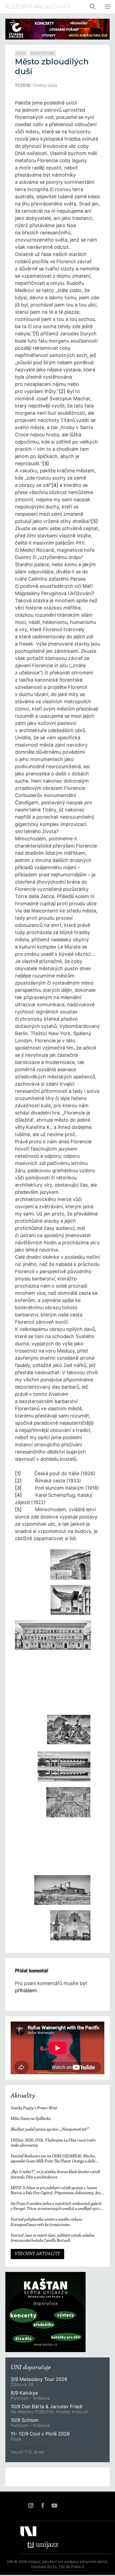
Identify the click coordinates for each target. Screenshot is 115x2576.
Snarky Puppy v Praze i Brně (34, 2108)
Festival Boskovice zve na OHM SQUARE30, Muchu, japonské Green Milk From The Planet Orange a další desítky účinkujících (53, 2159)
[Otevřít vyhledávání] (93, 7)
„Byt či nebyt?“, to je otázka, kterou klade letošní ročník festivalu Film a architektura (55, 2175)
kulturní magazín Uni (38, 7)
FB (43, 2505)
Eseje (21, 53)
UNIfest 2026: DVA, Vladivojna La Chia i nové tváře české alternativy (53, 2143)
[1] (36, 334)
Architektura (43, 53)
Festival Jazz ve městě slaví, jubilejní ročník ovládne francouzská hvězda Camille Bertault (53, 2238)
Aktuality (23, 2096)
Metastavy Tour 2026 (39, 2379)
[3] (46, 463)
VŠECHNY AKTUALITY (37, 2254)
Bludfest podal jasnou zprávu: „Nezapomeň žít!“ (50, 2130)
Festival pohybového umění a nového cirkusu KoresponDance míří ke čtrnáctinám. (47, 2222)
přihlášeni (26, 1990)
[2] (62, 391)
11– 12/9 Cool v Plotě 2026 (40, 2434)
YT (54, 2505)
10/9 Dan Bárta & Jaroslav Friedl (47, 2406)
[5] (95, 521)
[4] (55, 485)
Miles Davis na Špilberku (31, 2119)
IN (31, 2505)
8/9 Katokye (24, 2393)
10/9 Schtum (25, 2420)
